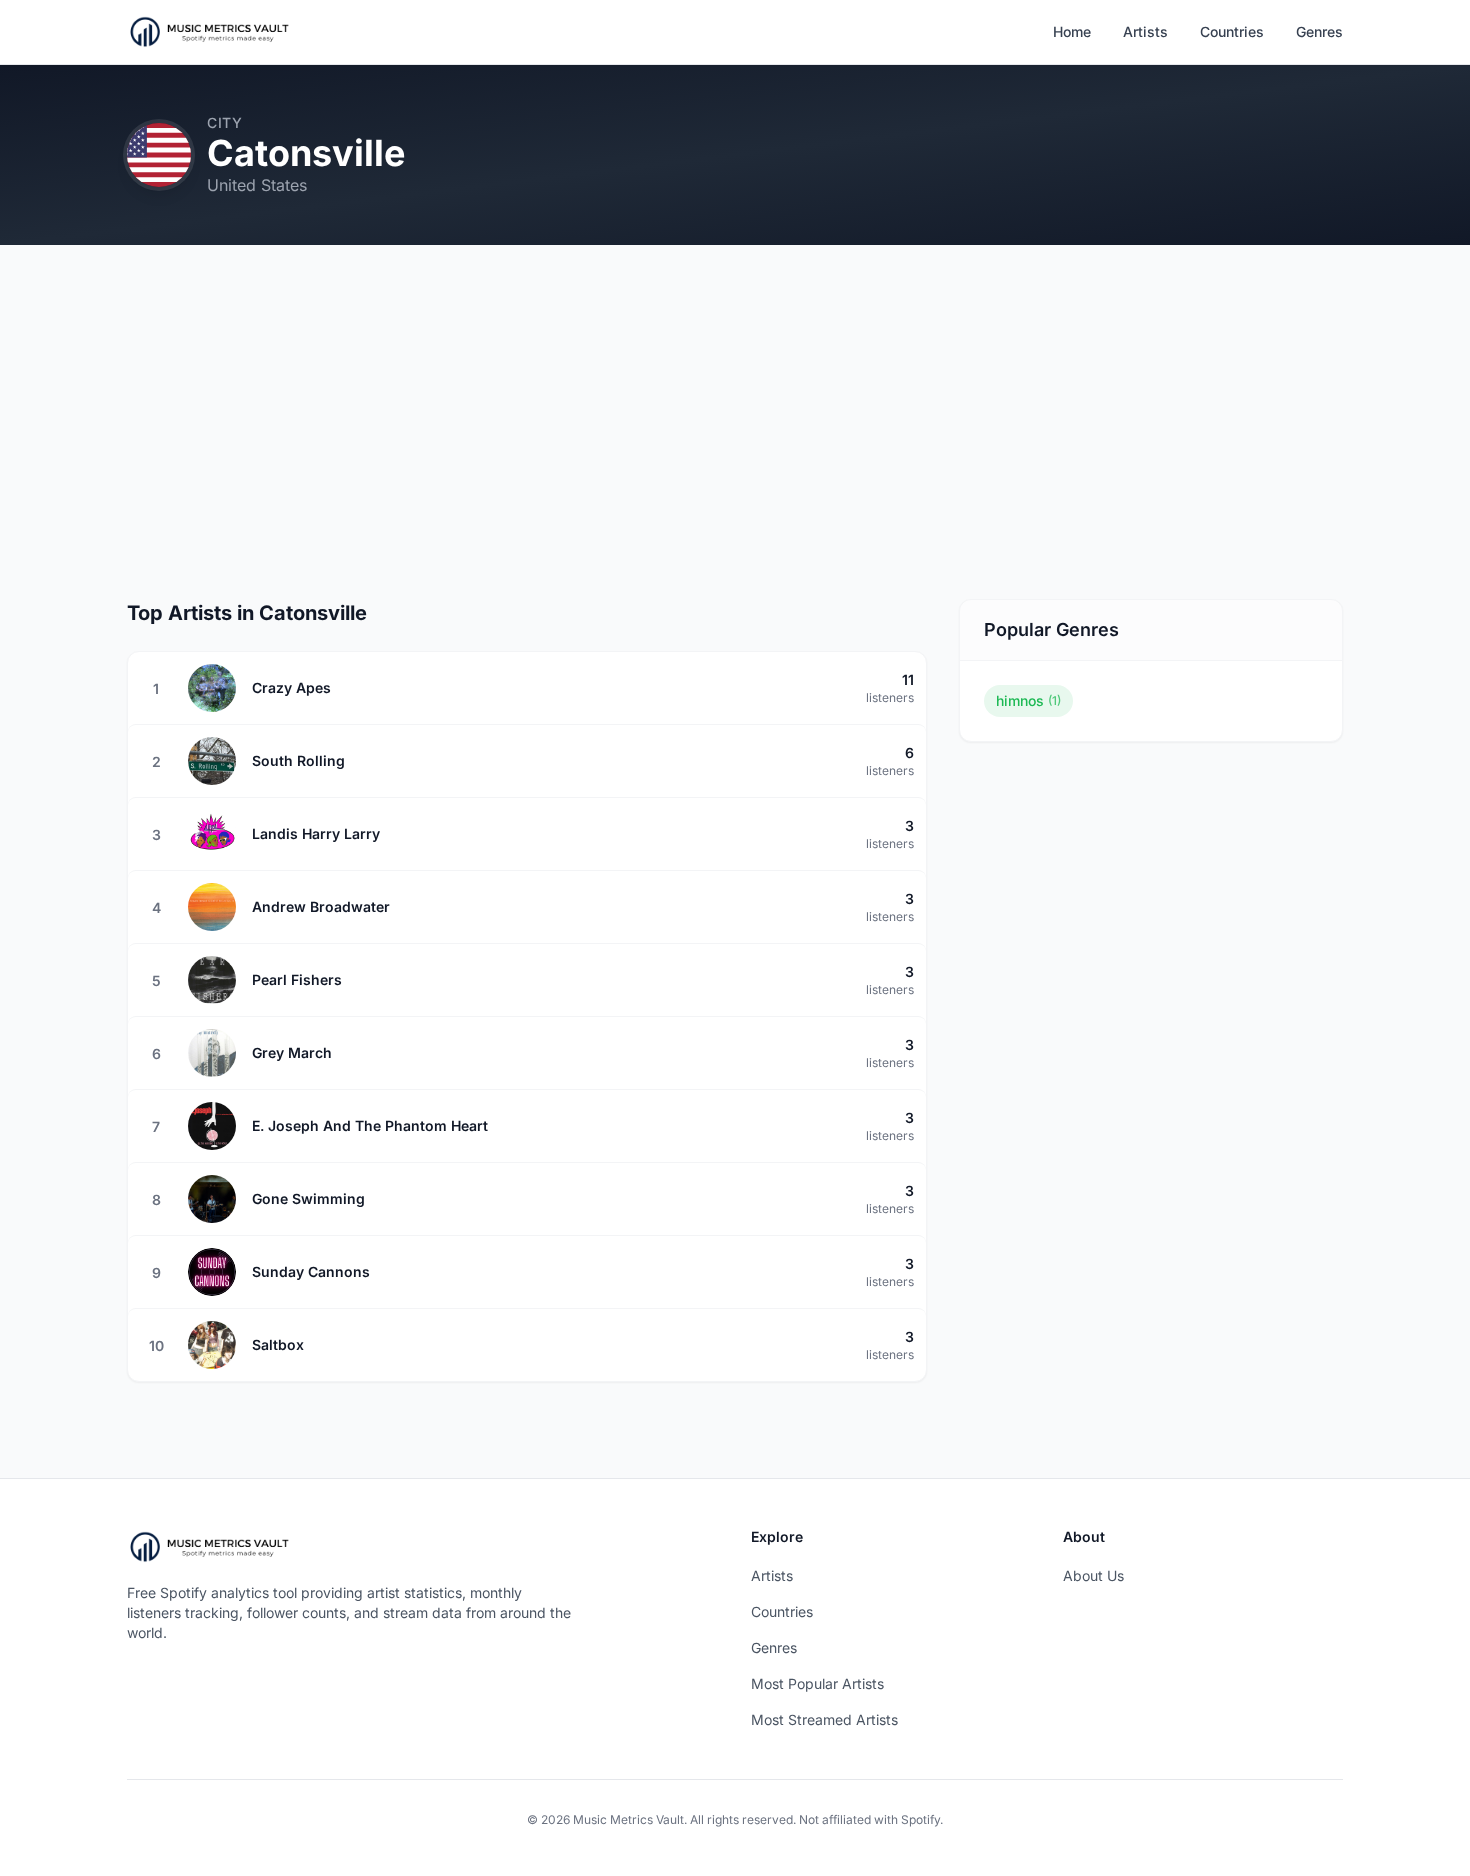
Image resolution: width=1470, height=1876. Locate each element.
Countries (1232, 31)
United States (257, 185)
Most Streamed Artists (824, 1719)
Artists (1145, 31)
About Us (1093, 1575)
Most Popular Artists (817, 1683)
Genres (1319, 31)
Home (1072, 31)
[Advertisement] (735, 427)
